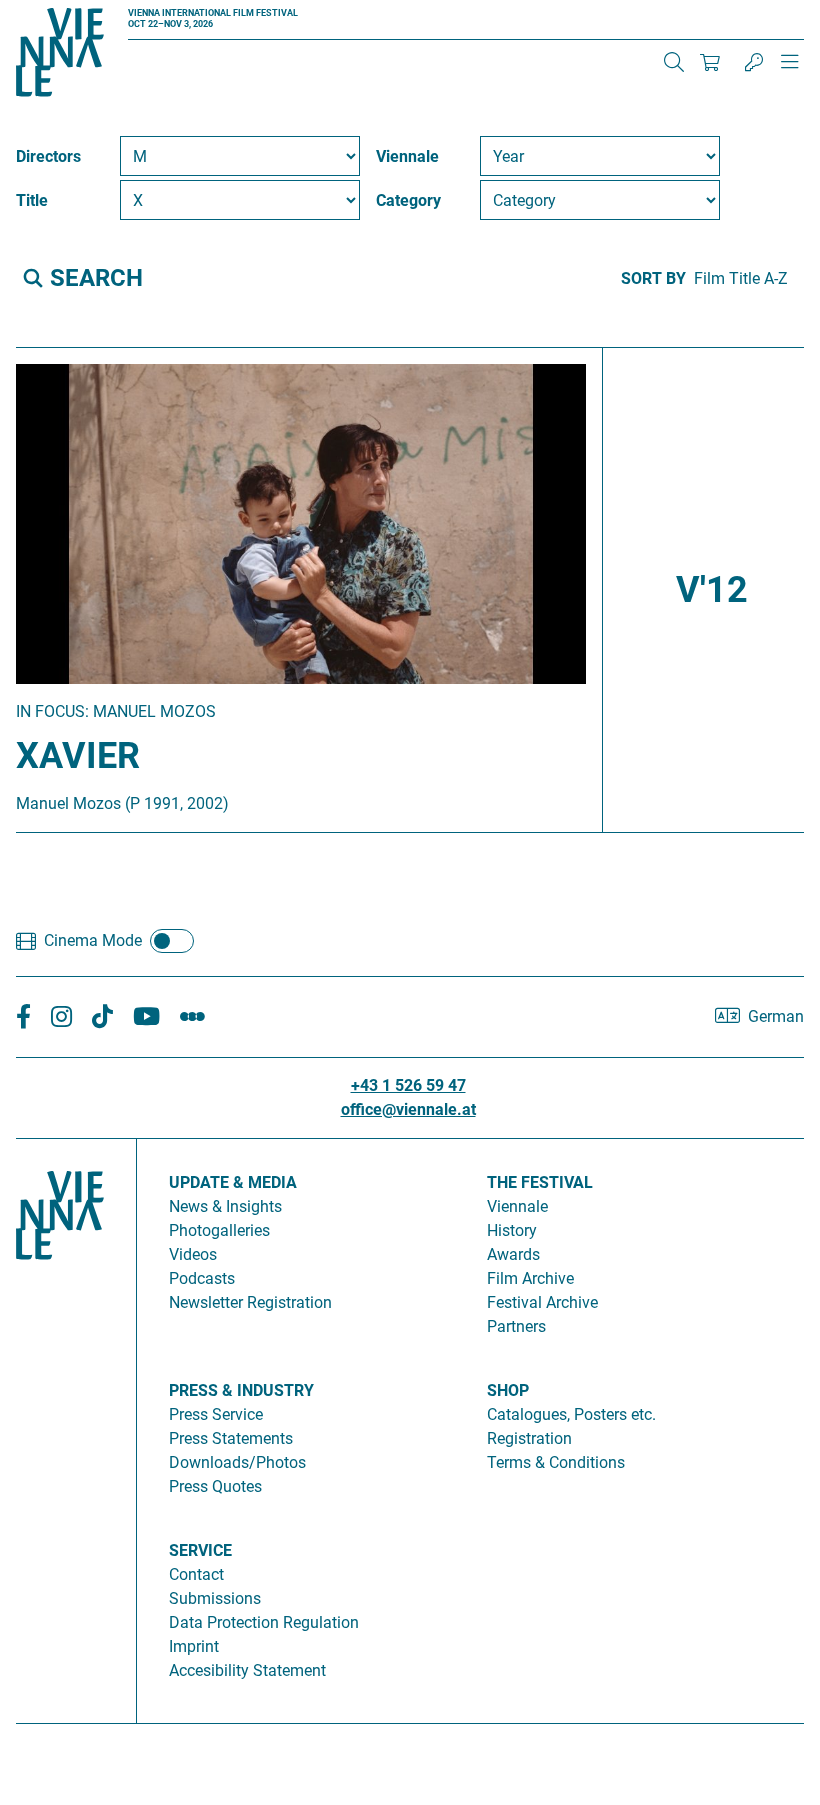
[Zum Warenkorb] (710, 62)
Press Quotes (215, 1486)
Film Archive (530, 1278)
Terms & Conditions (556, 1462)
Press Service (216, 1414)
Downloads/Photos (237, 1462)
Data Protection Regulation (264, 1622)
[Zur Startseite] (60, 56)
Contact (196, 1574)
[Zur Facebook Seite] (23, 1017)
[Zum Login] (754, 62)
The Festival (540, 1182)
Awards (513, 1254)
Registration (529, 1438)
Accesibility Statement (247, 1670)
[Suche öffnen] (674, 62)
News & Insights (225, 1206)
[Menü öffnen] (790, 70)
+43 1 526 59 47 (408, 1085)
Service (200, 1550)
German (776, 1016)
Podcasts (202, 1278)
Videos (193, 1254)
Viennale (517, 1206)
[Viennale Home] (60, 1423)
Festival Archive (542, 1302)
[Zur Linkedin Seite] (61, 1017)
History (512, 1230)
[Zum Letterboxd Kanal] (192, 1017)
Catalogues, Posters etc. (571, 1414)
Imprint (194, 1646)
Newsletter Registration (250, 1302)
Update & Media (233, 1182)
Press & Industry (241, 1390)
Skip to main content (73, 11)
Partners (516, 1326)
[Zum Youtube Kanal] (146, 1017)
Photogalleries (219, 1230)
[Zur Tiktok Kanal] (102, 1017)
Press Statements (231, 1438)
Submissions (215, 1598)
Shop (508, 1390)
